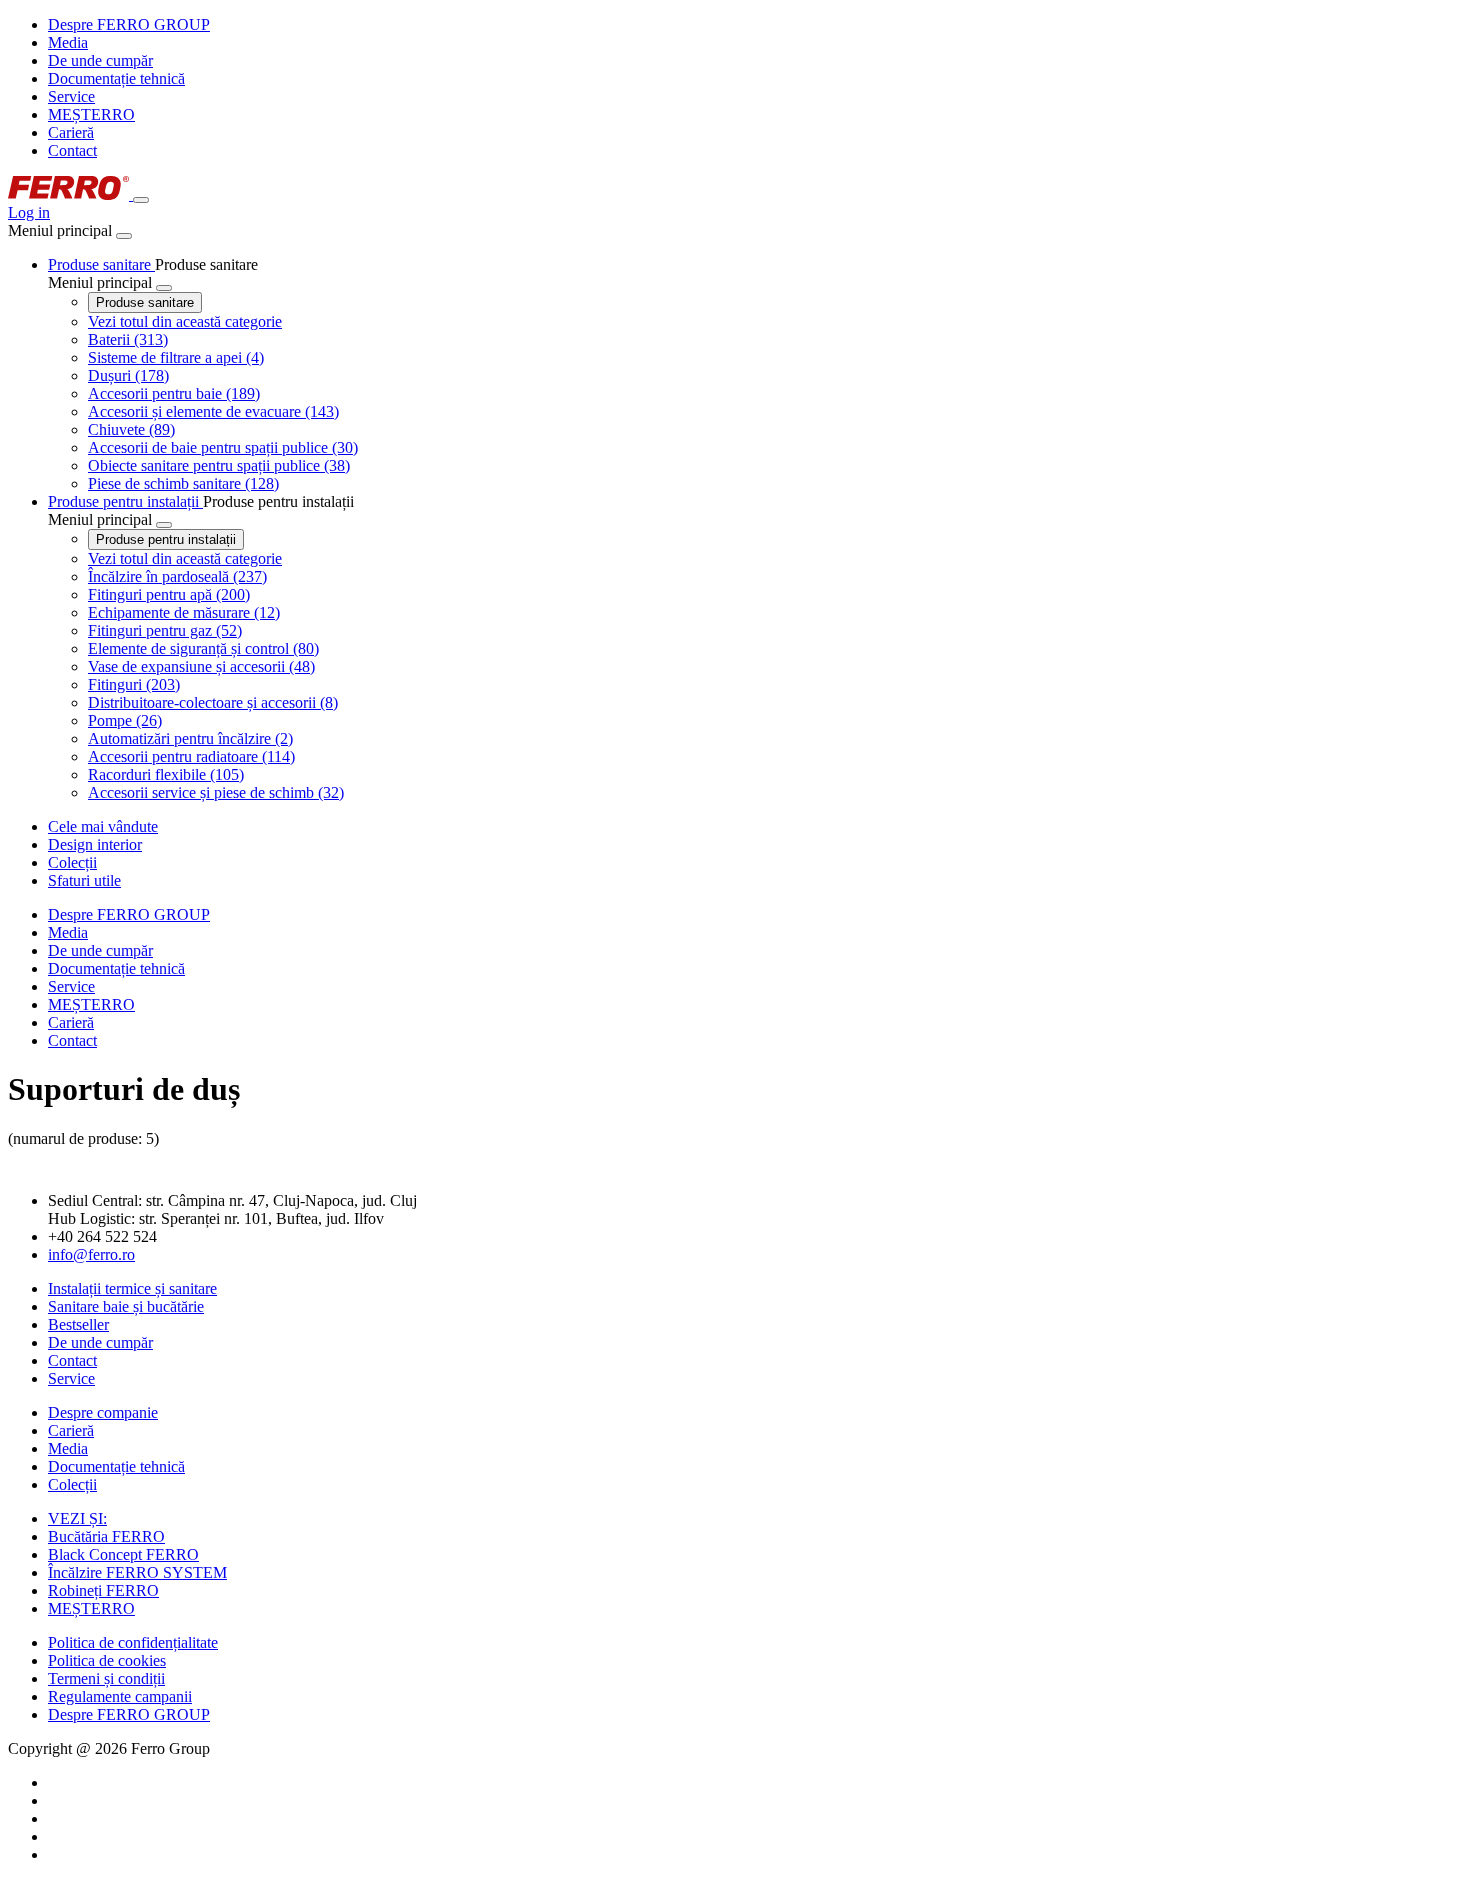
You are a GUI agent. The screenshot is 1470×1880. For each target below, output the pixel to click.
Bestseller (78, 1324)
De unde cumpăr (100, 60)
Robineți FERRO (103, 1590)
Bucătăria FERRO (106, 1536)
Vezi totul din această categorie (185, 321)
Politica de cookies (107, 1660)
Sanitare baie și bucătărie (126, 1306)
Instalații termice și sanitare (132, 1288)
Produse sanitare (145, 302)
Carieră (71, 132)
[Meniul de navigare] (141, 200)
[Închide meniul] (124, 236)
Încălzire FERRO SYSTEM (137, 1572)
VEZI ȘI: (77, 1518)
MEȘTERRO (91, 114)
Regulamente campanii (120, 1696)
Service (71, 96)
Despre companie (103, 1412)
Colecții (72, 1484)
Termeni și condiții (106, 1678)
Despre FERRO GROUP (129, 24)
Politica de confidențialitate (133, 1642)
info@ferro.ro (91, 1254)
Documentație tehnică (116, 78)
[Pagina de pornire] (70, 194)
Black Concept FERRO (123, 1554)
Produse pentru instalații (166, 539)
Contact (72, 150)
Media (68, 42)
